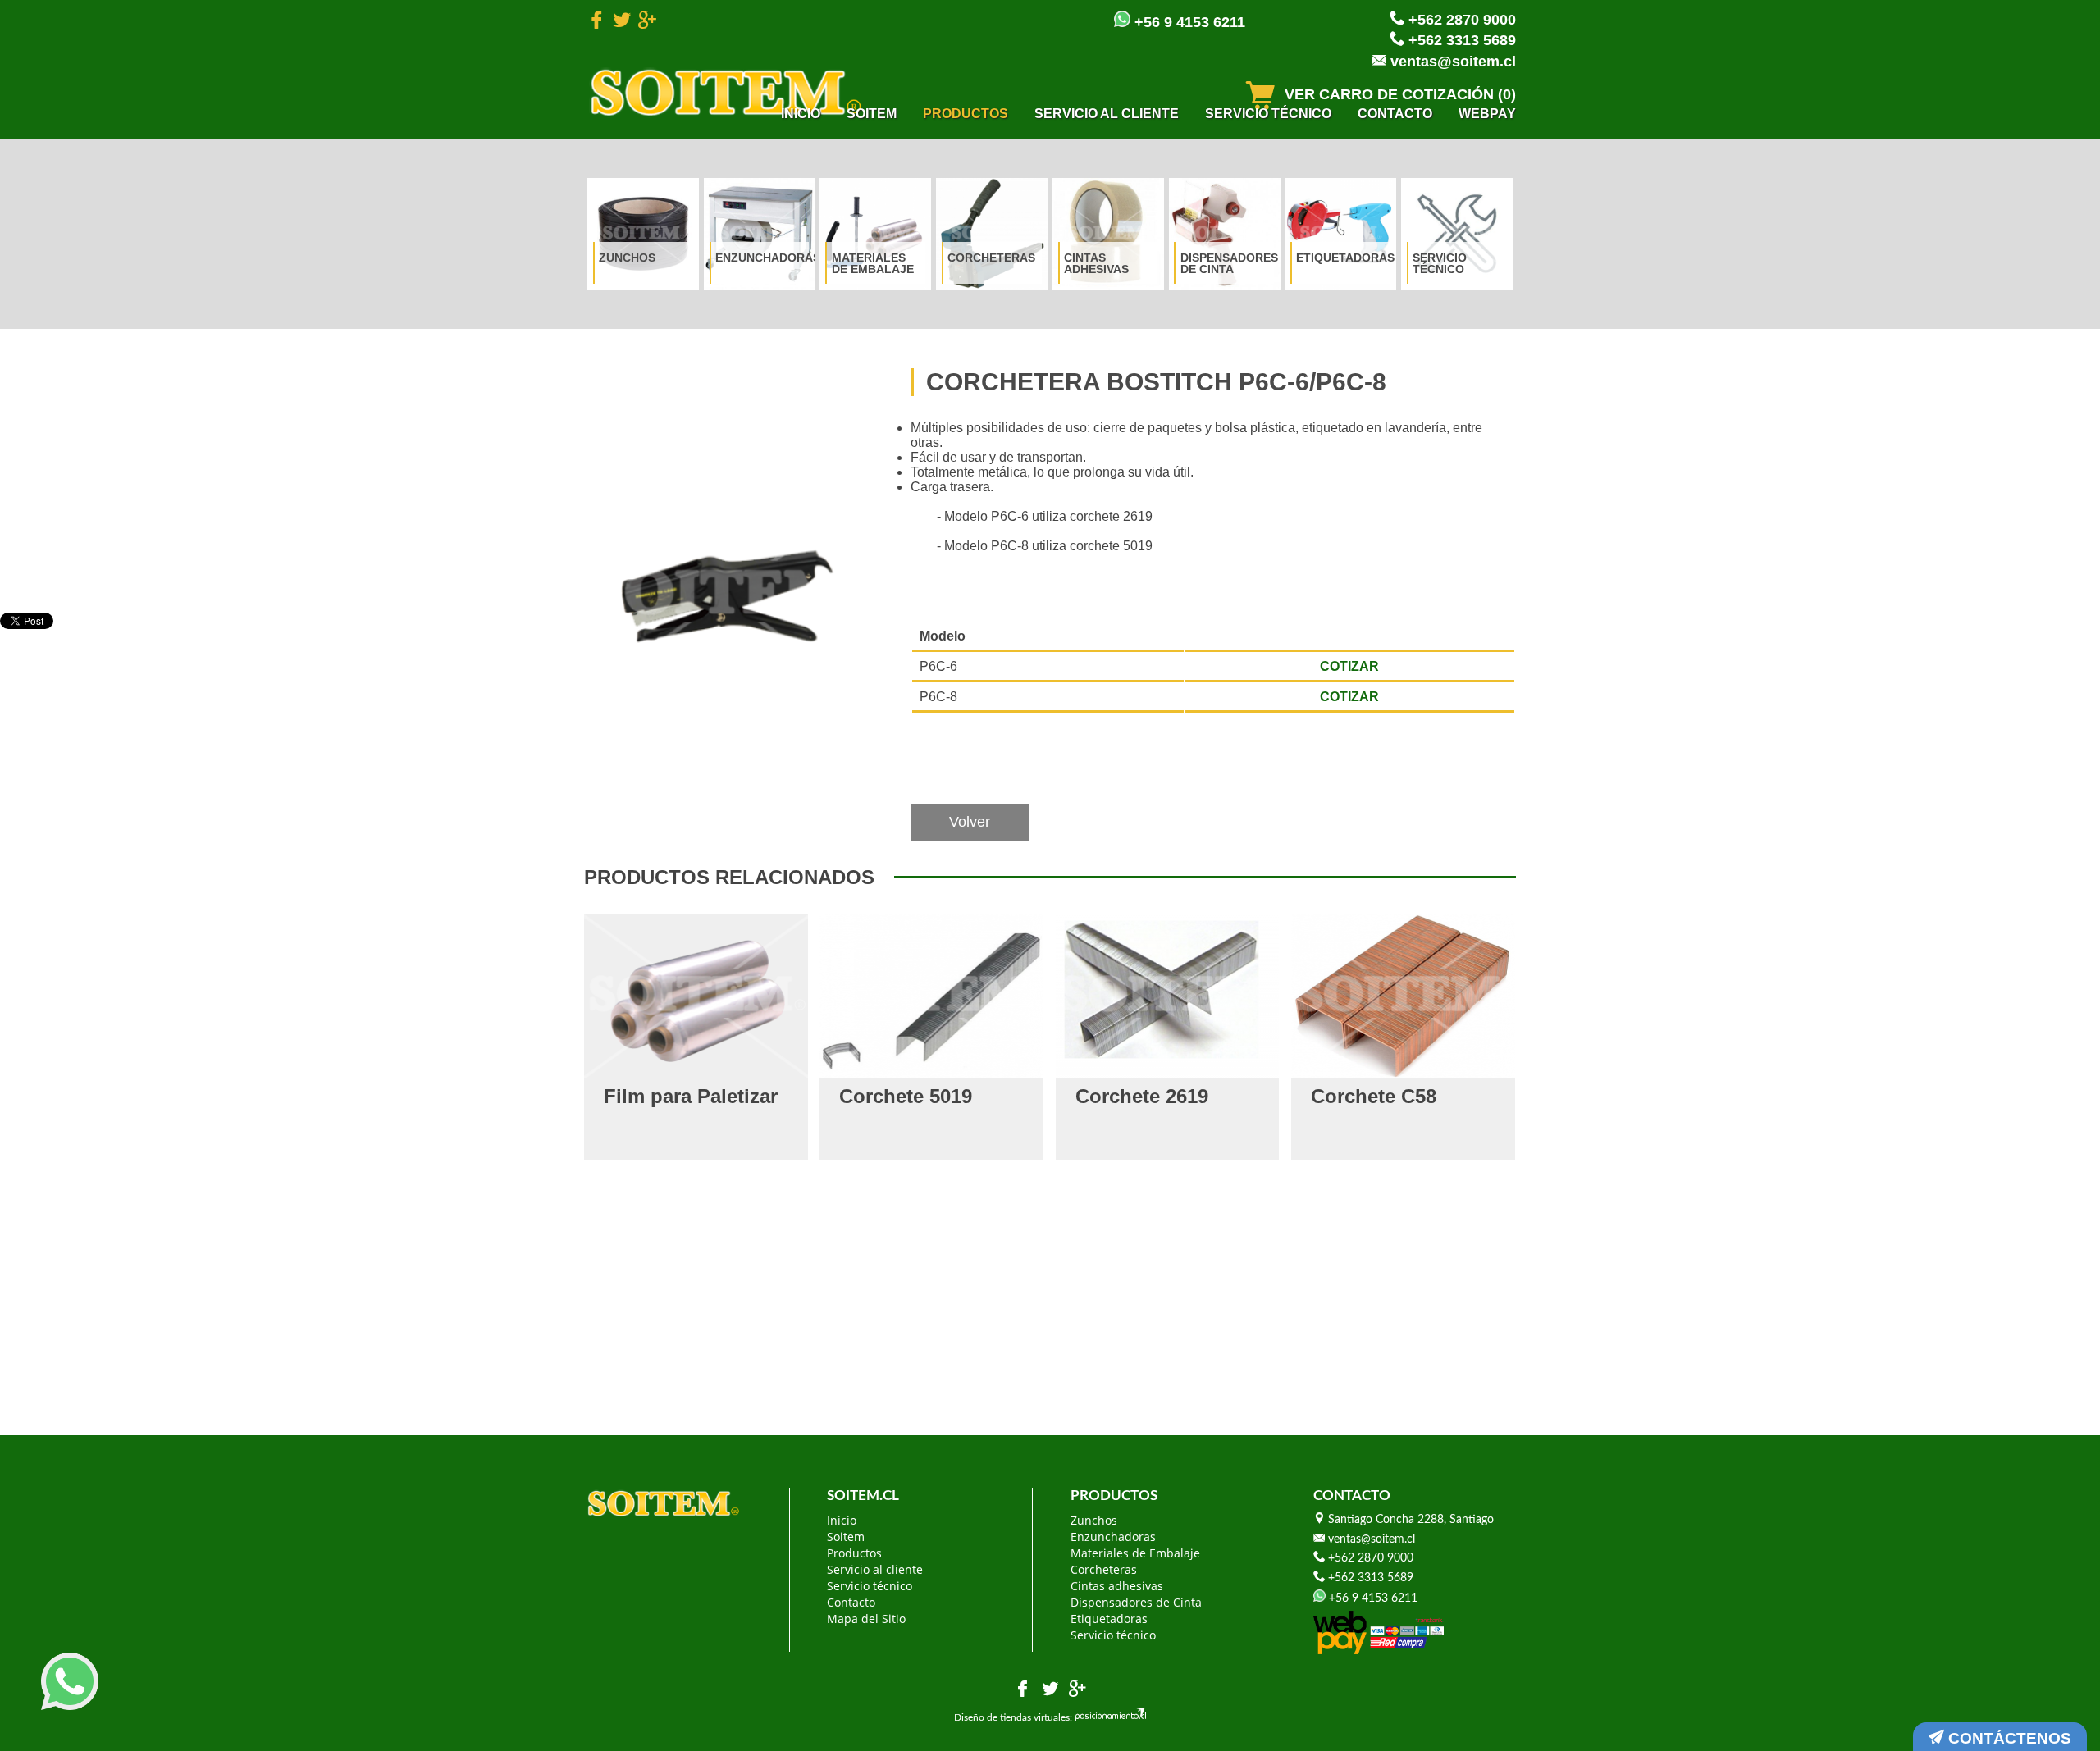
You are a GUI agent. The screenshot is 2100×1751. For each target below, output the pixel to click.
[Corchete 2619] (1168, 996)
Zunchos (627, 258)
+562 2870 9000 (1460, 20)
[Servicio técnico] (1457, 234)
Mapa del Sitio (866, 1619)
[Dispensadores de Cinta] (1225, 234)
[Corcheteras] (992, 234)
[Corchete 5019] (931, 996)
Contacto (1395, 114)
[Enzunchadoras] (760, 234)
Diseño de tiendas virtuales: (1013, 1717)
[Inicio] (726, 92)
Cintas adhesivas (1096, 263)
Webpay (1487, 114)
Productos (966, 114)
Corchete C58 (1374, 1096)
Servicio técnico (1268, 114)
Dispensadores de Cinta (1227, 263)
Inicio (801, 114)
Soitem (872, 114)
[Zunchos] (643, 234)
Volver (970, 822)
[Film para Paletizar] (696, 996)
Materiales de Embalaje (873, 263)
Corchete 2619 (1142, 1096)
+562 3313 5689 (1460, 40)
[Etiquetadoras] (1340, 234)
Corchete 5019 (906, 1096)
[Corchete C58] (1403, 996)
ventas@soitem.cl (1451, 62)
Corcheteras (991, 258)
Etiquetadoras (1343, 258)
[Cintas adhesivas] (1108, 234)
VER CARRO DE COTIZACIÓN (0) (1398, 94)
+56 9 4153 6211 (1188, 22)
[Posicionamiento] (1111, 1717)
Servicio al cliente (1107, 114)
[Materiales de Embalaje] (875, 234)
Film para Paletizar (691, 1096)
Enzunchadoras (762, 258)
